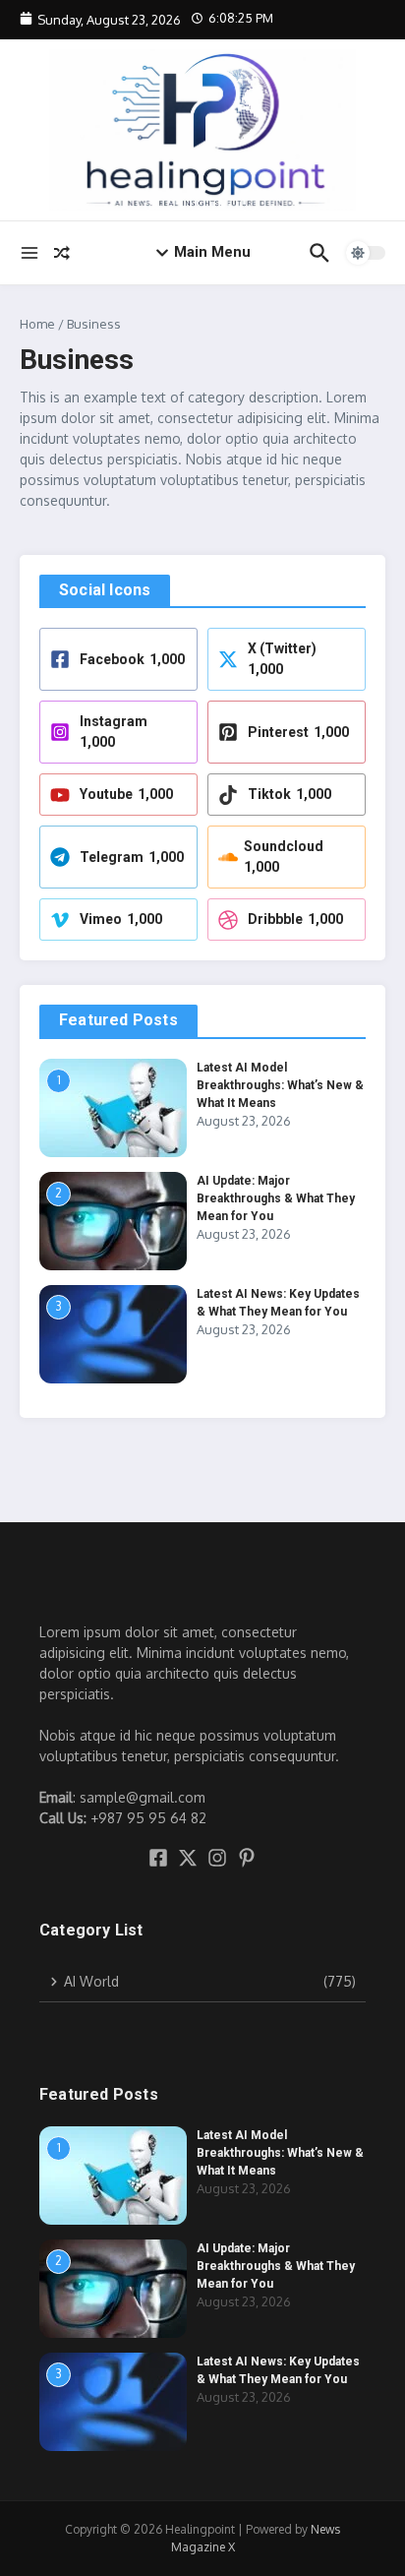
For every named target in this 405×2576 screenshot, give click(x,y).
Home (37, 324)
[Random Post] (62, 253)
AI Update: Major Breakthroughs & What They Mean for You (276, 1198)
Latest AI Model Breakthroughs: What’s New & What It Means (280, 1085)
